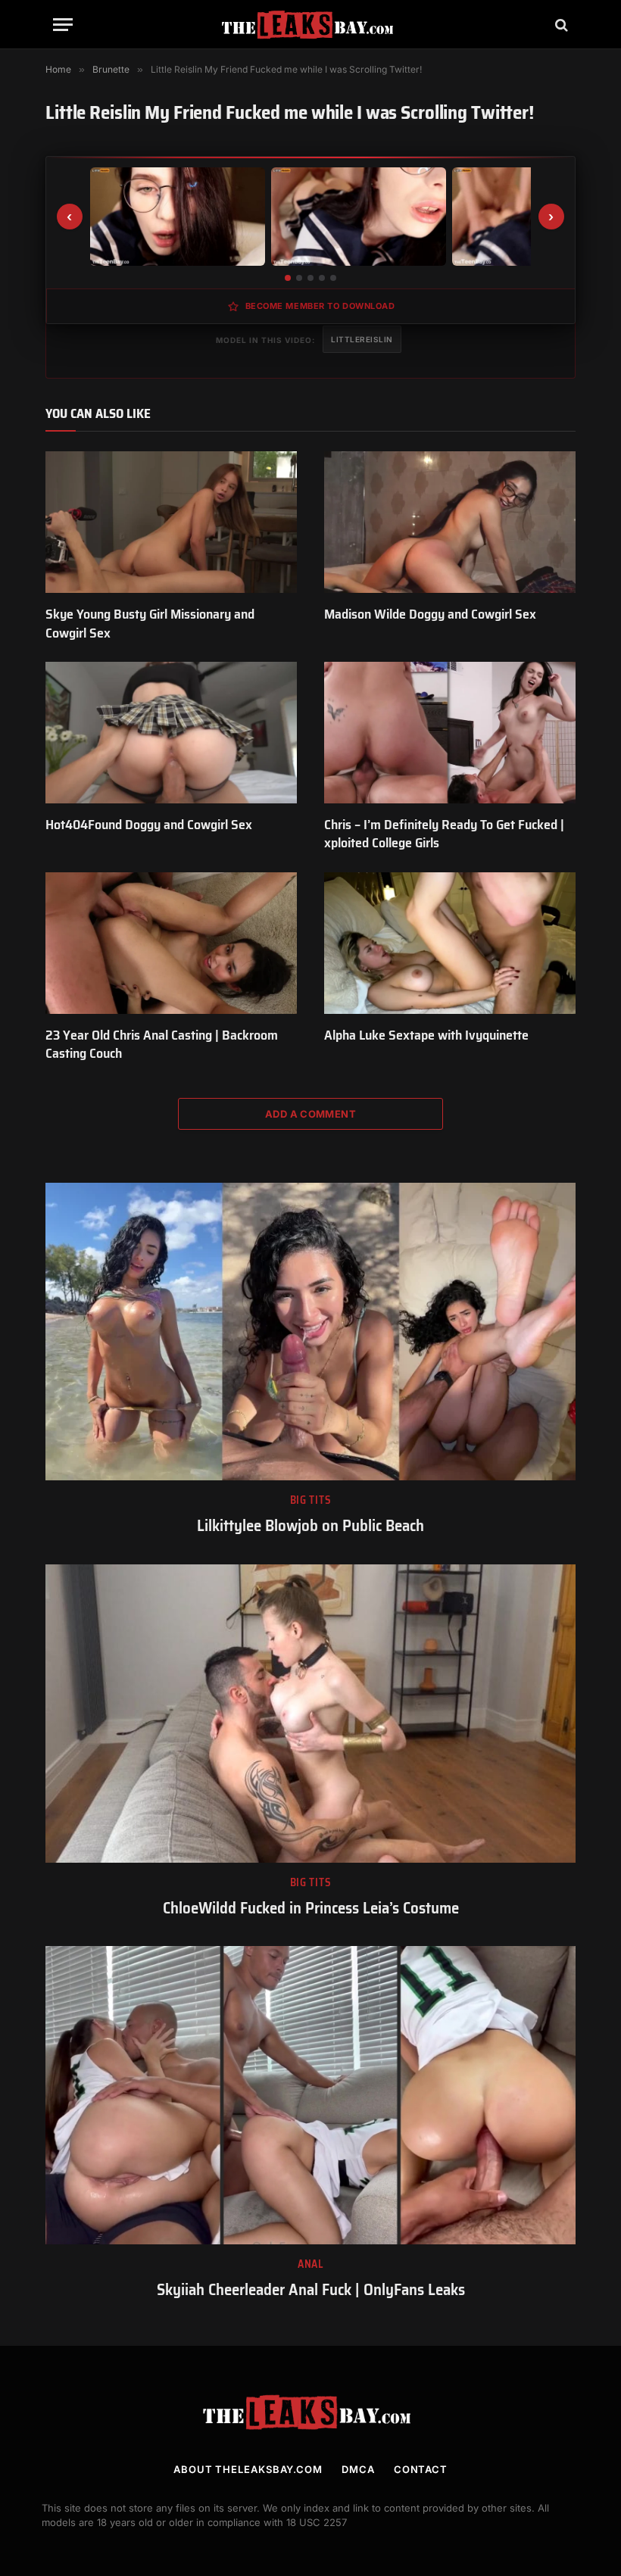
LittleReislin (362, 339)
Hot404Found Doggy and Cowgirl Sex (149, 825)
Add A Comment (310, 1114)
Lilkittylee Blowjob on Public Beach (310, 1526)
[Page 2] (299, 278)
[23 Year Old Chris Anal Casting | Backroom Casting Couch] (171, 943)
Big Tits (311, 1500)
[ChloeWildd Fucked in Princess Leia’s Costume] (310, 1714)
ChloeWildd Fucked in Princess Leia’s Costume (311, 1909)
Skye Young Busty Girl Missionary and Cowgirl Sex (150, 624)
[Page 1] (288, 278)
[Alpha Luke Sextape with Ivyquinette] (450, 943)
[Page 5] (333, 278)
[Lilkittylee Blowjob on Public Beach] (310, 1332)
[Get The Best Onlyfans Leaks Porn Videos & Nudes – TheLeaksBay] (310, 25)
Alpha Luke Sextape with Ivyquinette (426, 1035)
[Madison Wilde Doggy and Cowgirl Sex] (450, 522)
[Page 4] (322, 278)
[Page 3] (310, 278)
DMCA (358, 2469)
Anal (310, 2264)
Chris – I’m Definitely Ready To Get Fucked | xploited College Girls (444, 834)
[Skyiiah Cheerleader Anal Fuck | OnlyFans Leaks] (310, 2095)
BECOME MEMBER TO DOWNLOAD (320, 306)
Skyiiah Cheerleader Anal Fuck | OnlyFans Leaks (311, 2290)
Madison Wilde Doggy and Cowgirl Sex (430, 614)
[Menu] (63, 25)
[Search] (560, 25)
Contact (421, 2469)
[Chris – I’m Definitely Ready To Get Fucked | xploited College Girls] (450, 733)
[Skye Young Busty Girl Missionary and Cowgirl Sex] (171, 522)
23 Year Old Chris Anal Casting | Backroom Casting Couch (162, 1045)
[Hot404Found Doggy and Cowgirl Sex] (171, 733)
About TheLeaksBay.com (248, 2469)
